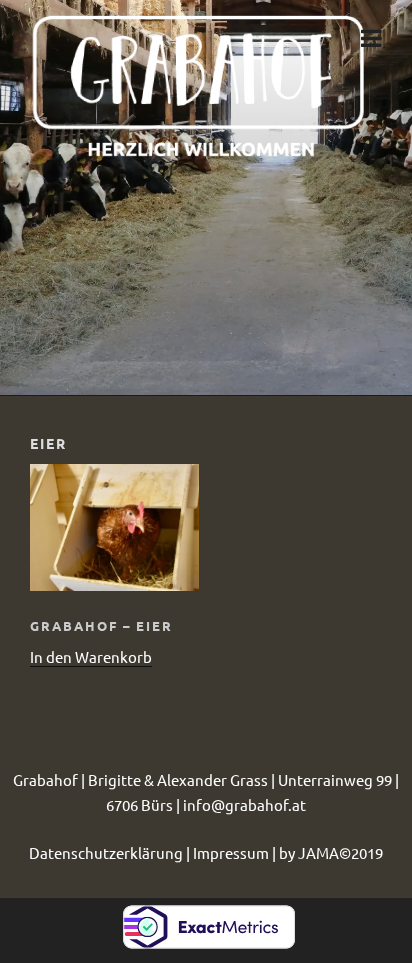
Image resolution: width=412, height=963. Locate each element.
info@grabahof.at (244, 804)
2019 (367, 852)
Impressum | (236, 852)
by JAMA (309, 852)
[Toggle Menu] (376, 33)
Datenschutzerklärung (106, 852)
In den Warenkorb (91, 656)
